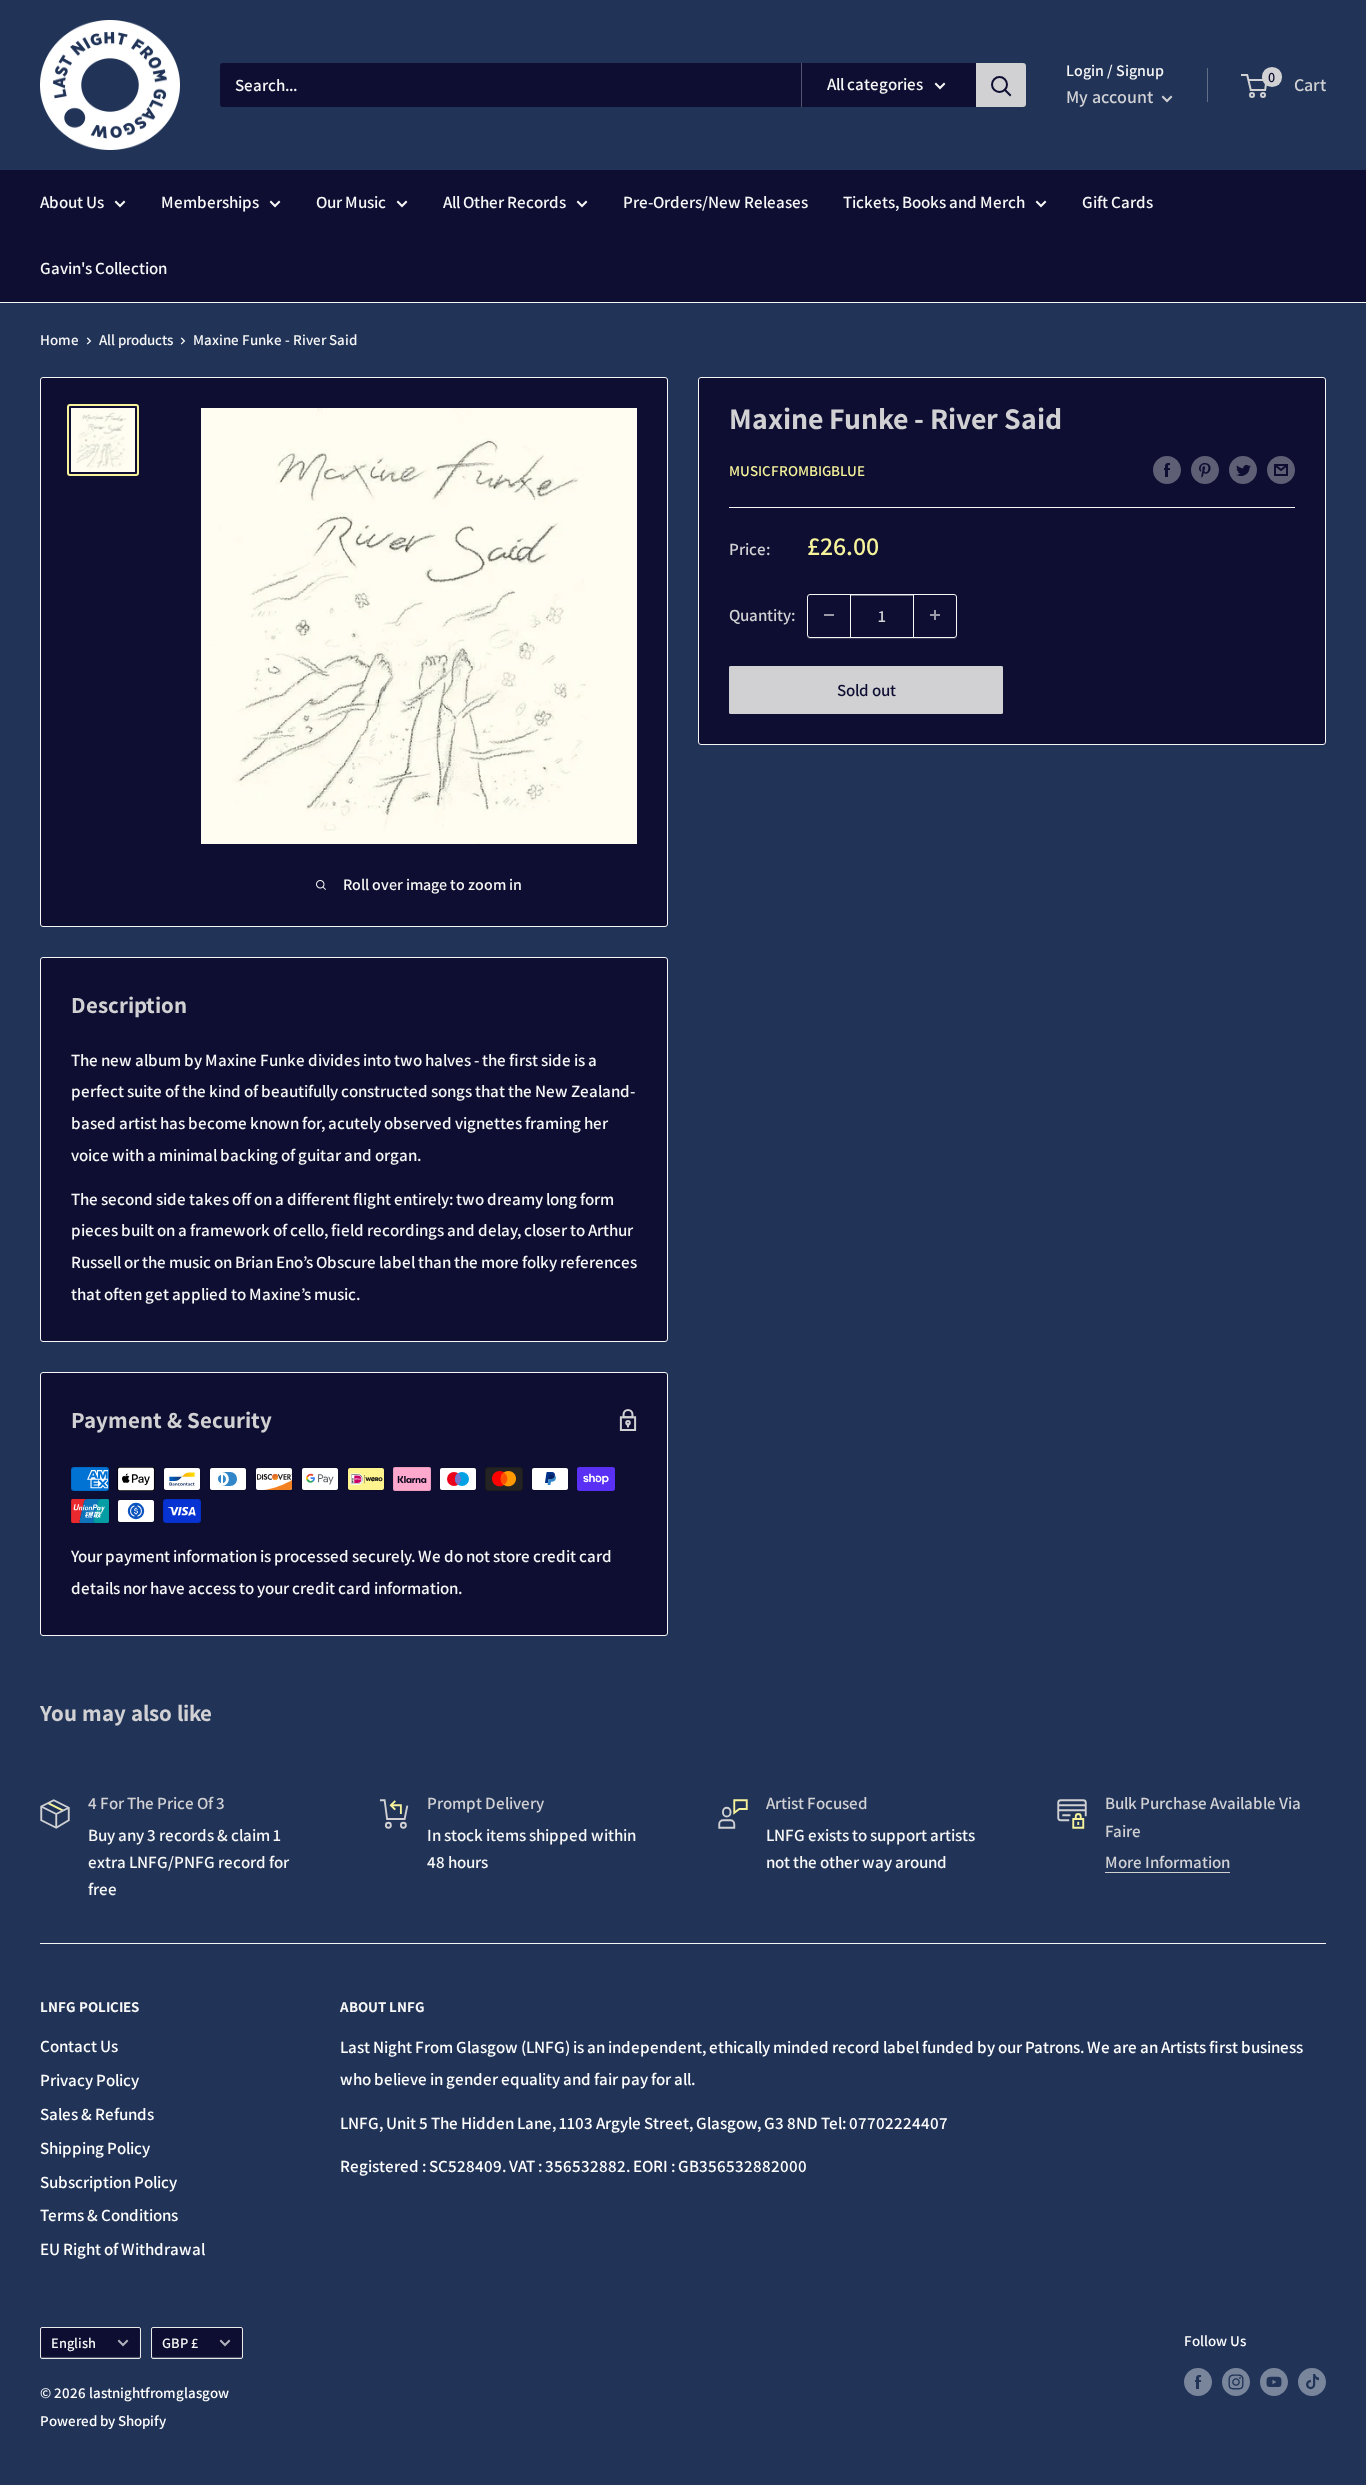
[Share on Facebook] (1167, 469)
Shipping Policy (95, 2148)
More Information (1167, 1862)
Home (59, 339)
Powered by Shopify (103, 2420)
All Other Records (504, 202)
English (73, 2342)
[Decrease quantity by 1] (829, 615)
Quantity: (762, 614)
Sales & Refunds (97, 2114)
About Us (72, 202)
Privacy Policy (89, 2080)
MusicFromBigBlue (797, 470)
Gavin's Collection (103, 268)
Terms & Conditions (109, 2215)
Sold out (866, 689)
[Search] (1001, 85)
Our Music (351, 202)
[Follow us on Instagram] (1236, 2381)
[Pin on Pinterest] (1205, 469)
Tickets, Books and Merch (934, 202)
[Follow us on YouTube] (1274, 2381)
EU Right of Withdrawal (122, 2249)
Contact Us (79, 2046)
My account (1111, 96)
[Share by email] (1281, 469)
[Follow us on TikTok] (1312, 2381)
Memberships (210, 202)
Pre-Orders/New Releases (715, 202)
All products (136, 339)
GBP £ (180, 2342)
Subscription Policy (108, 2182)
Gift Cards (1117, 202)
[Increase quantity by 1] (935, 615)
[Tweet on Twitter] (1243, 469)
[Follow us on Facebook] (1198, 2381)
